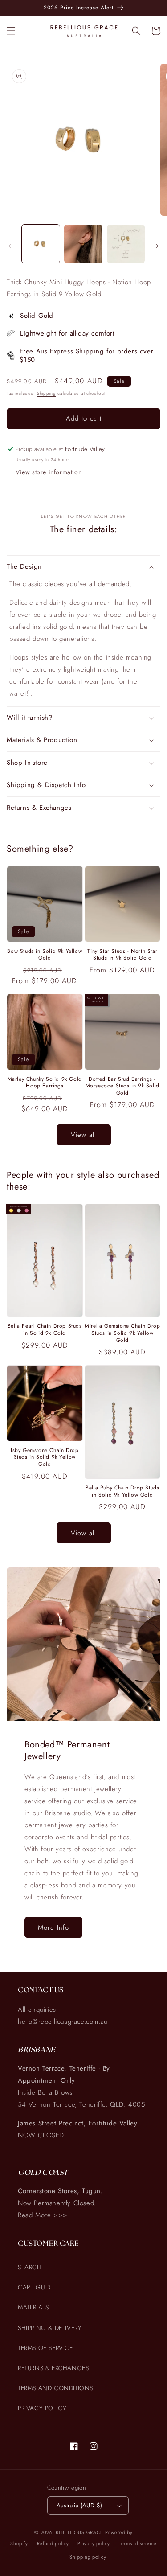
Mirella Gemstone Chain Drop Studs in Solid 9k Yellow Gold (122, 1333)
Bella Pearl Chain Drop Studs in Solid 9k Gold (45, 1330)
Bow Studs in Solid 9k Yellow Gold (45, 955)
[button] (11, 31)
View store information (49, 472)
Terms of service (138, 2543)
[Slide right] (157, 246)
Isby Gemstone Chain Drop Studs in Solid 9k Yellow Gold (45, 1458)
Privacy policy (94, 2543)
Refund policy (53, 2543)
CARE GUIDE (36, 2287)
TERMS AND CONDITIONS (55, 2388)
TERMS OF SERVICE (45, 2348)
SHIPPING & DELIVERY (50, 2328)
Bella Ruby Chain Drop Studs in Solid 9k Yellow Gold (122, 1491)
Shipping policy (88, 2557)
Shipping (47, 393)
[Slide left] (10, 246)
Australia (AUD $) (79, 2505)
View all (83, 1135)
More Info (53, 1928)
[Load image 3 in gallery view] (126, 244)
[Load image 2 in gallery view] (83, 244)
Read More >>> (43, 2215)
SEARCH (30, 2267)
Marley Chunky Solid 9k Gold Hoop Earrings (45, 1083)
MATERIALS (33, 2307)
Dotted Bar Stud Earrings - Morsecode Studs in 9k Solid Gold (122, 1086)
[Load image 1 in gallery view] (41, 244)
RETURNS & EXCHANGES (53, 2368)
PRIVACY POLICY (42, 2408)
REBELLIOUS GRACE (79, 2532)
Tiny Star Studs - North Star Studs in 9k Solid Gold (122, 955)
